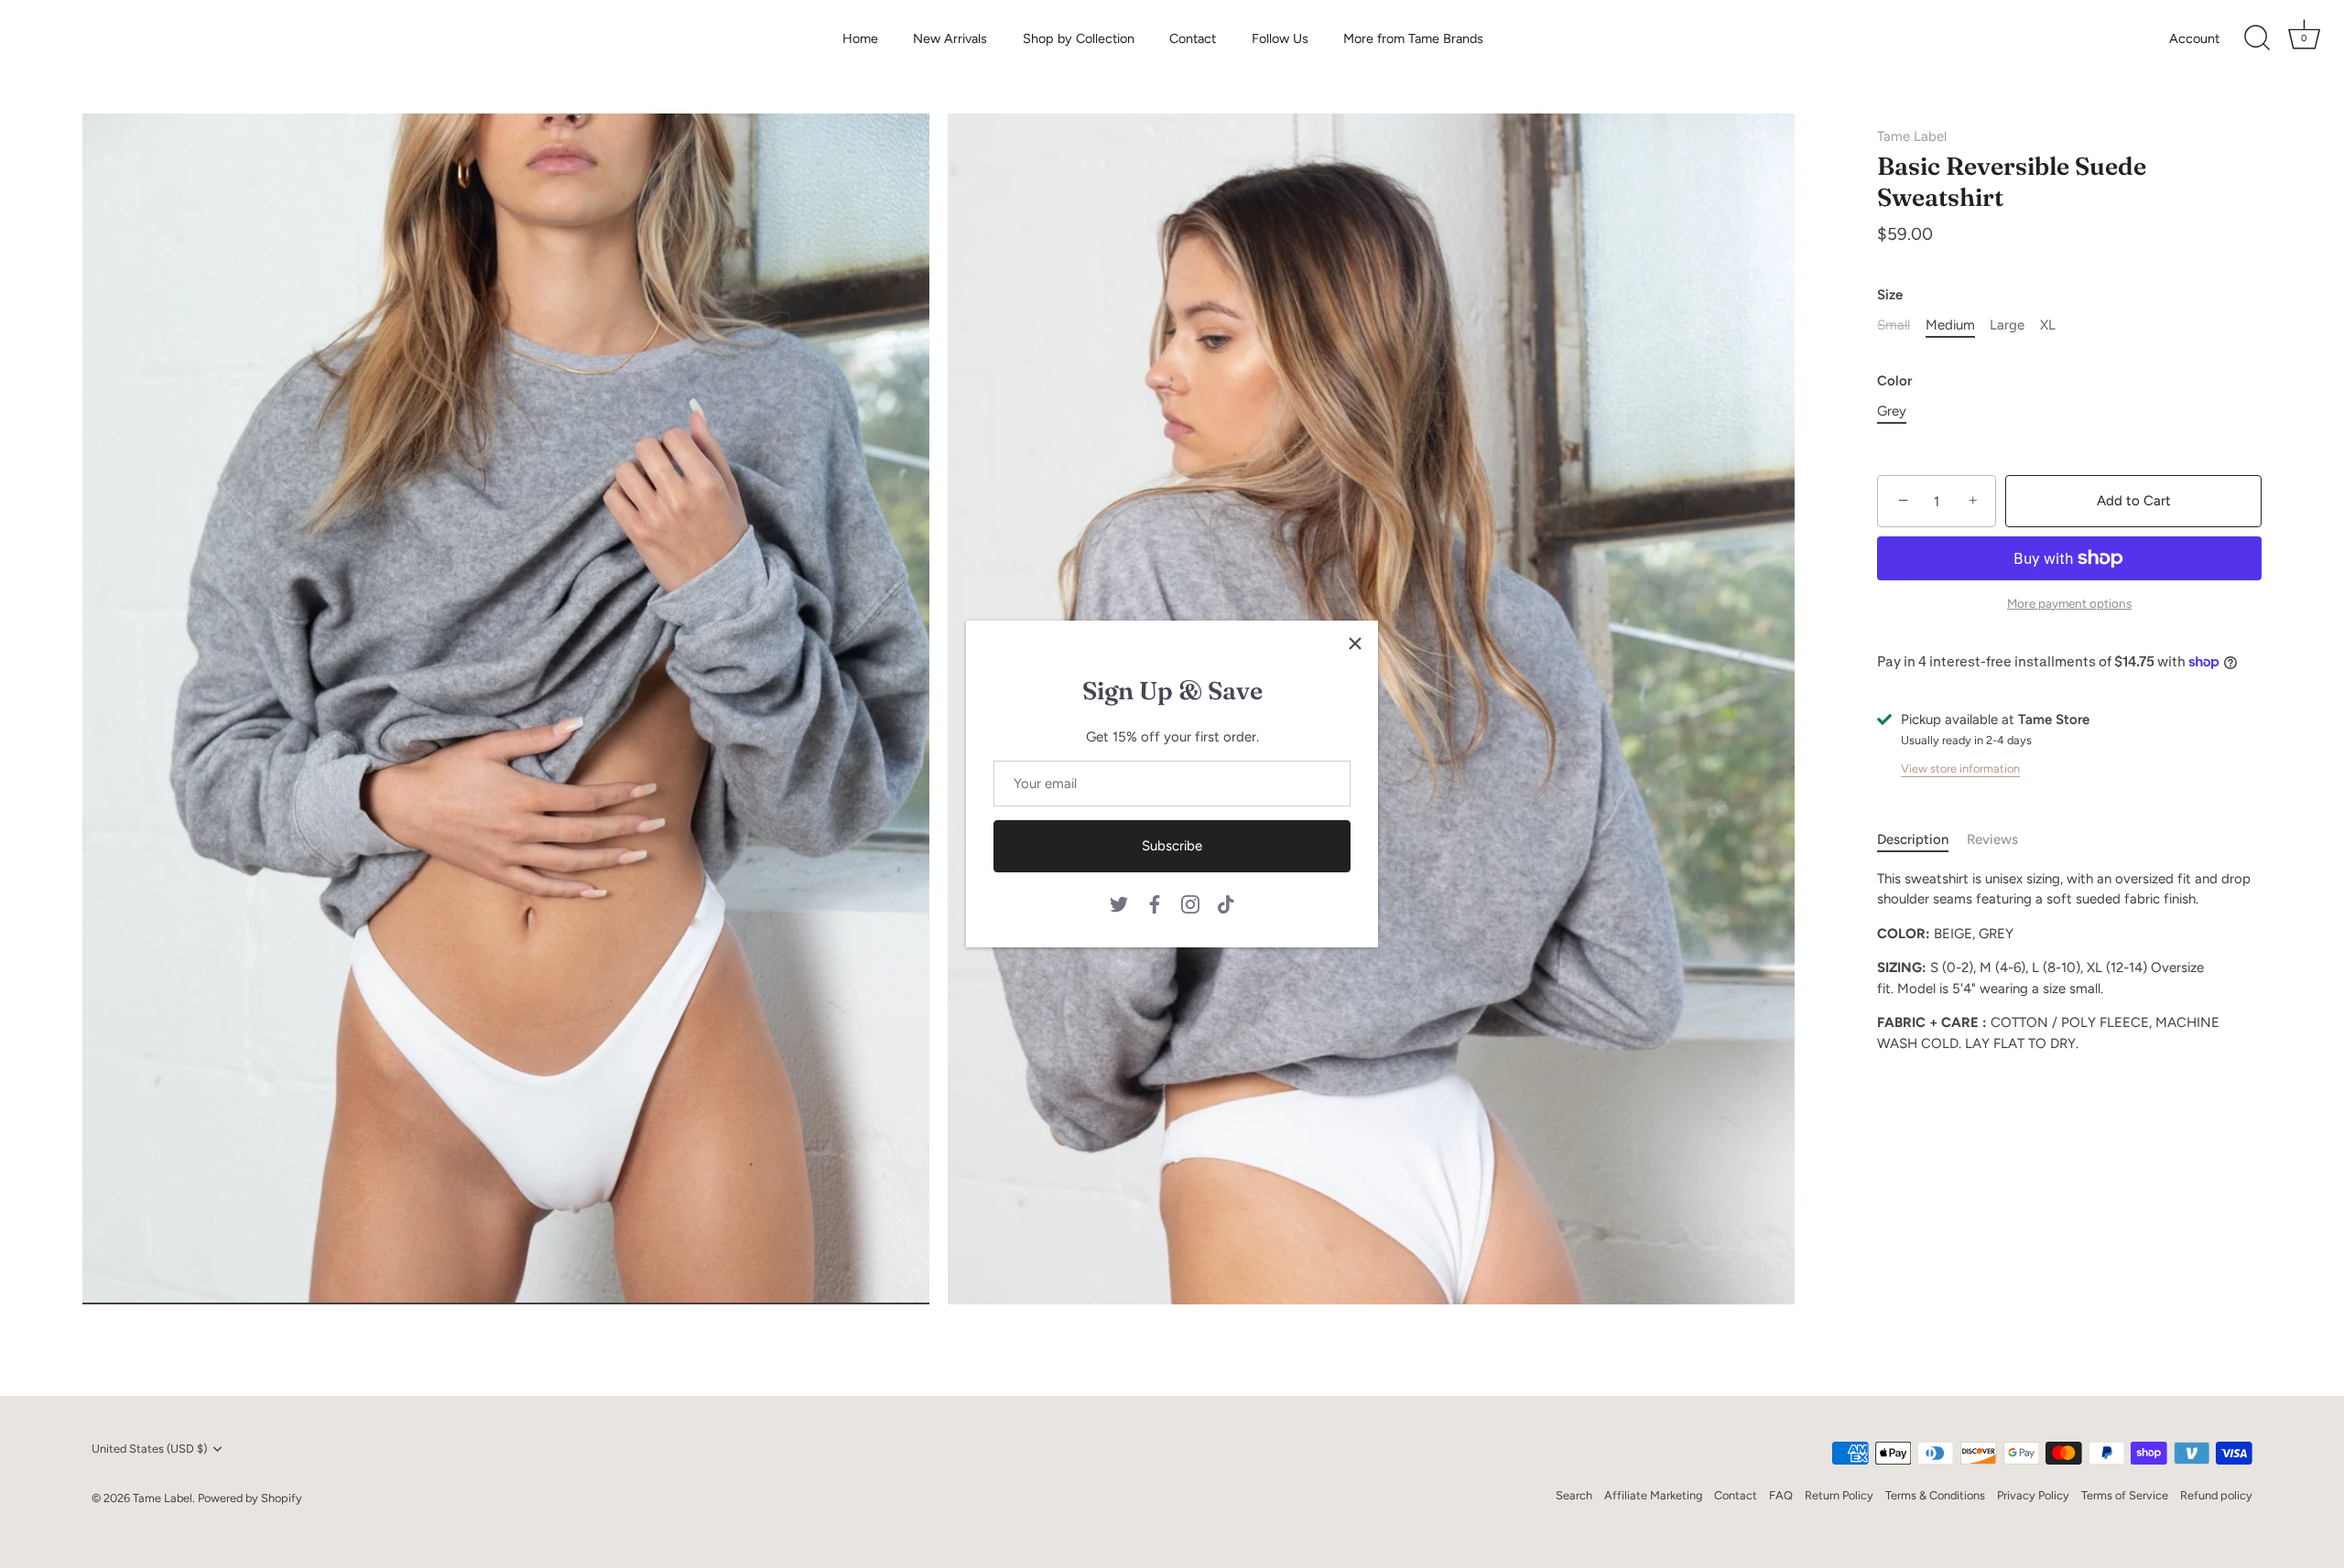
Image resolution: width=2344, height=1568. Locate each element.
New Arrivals (950, 38)
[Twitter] (1119, 903)
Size (1890, 296)
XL (2048, 326)
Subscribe (1172, 846)
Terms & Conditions (1935, 1495)
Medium (1950, 326)
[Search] (2257, 38)
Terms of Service (2125, 1495)
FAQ (1781, 1495)
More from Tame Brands (1413, 38)
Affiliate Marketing (1653, 1495)
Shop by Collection (1079, 38)
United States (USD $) (149, 1449)
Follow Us (1280, 38)
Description (1913, 840)
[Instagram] (1190, 903)
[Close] (1355, 643)
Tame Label (1912, 136)
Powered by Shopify (250, 1498)
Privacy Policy (2033, 1495)
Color (1894, 382)
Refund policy (2216, 1495)
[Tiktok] (1226, 903)
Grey (1892, 412)
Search (1574, 1495)
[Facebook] (1155, 903)
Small (1894, 326)
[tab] (1922, 841)
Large (2007, 326)
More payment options (2069, 603)
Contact (1193, 38)
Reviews (1992, 840)
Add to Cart (2134, 502)
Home (860, 38)
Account (2194, 38)
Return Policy (1839, 1495)
